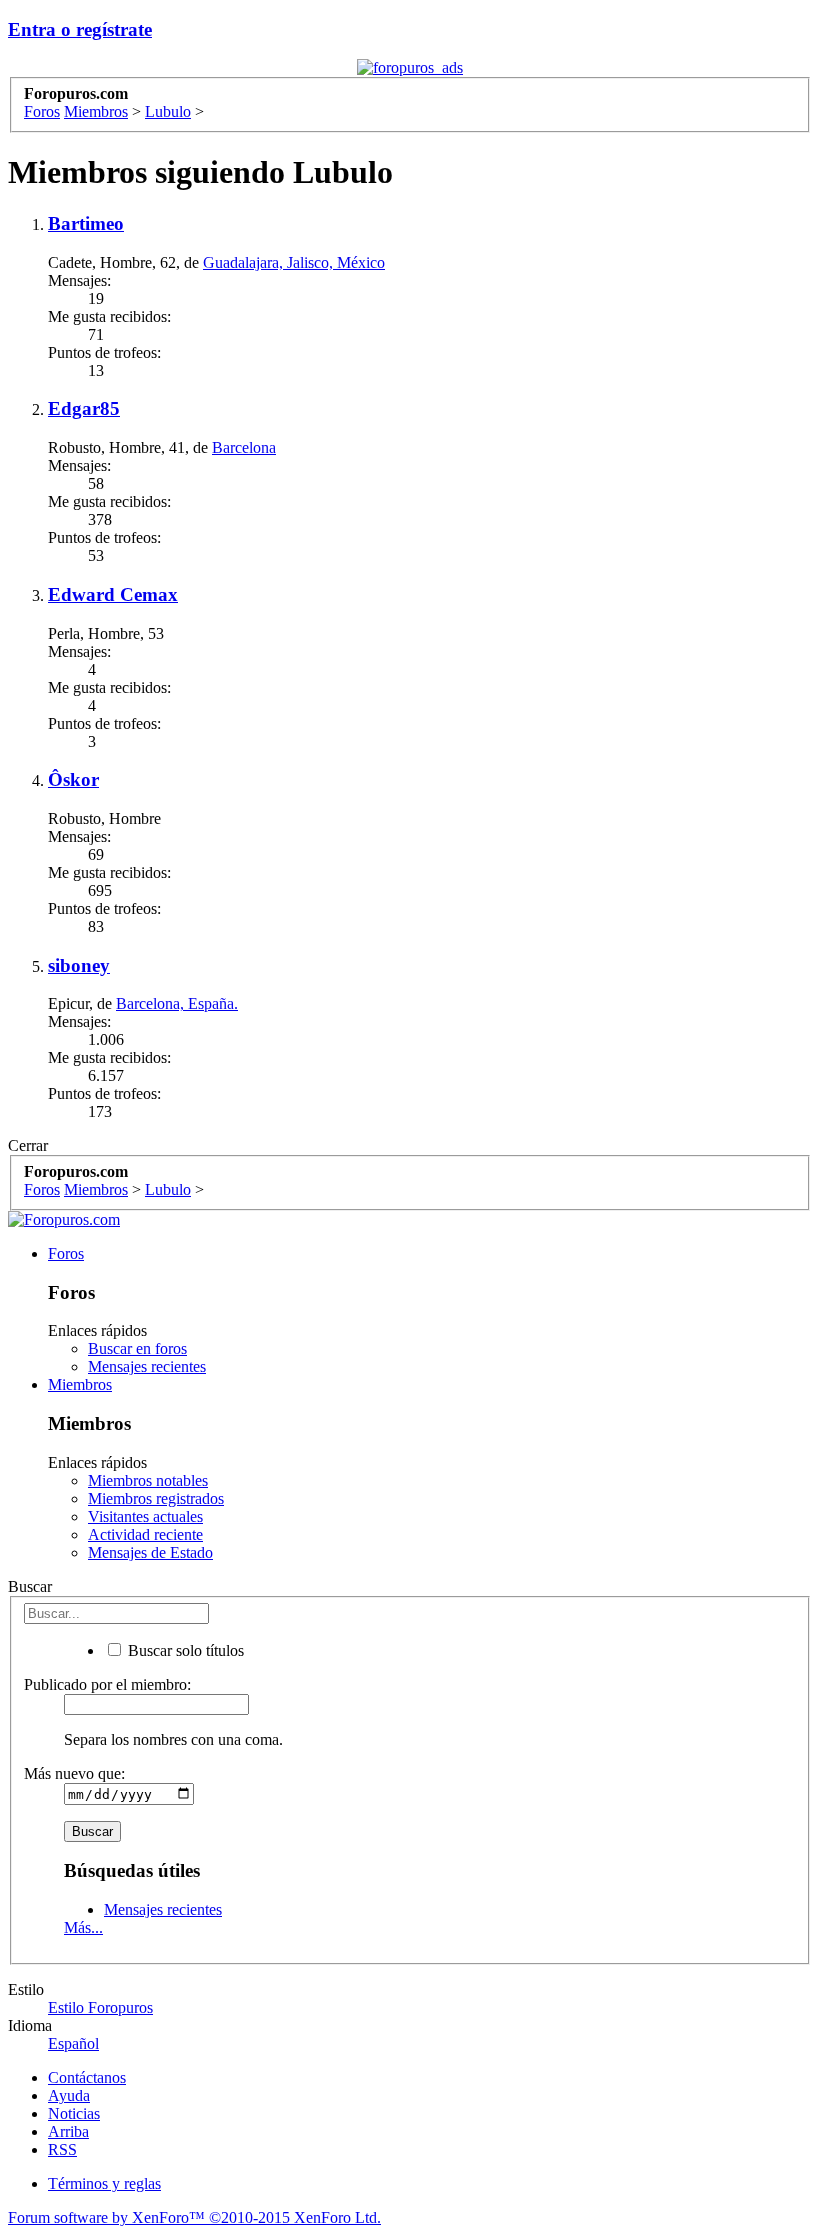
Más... (83, 1927)
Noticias (74, 2113)
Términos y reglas (104, 2183)
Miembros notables (148, 1480)
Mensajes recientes (147, 1366)
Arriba (68, 2131)
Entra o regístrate (80, 29)
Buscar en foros (137, 1348)
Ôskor (73, 779)
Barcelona (244, 447)
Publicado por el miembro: (107, 1684)
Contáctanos (87, 2077)
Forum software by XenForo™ (194, 2217)
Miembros (80, 1384)
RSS (62, 2149)
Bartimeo (86, 223)
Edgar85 (84, 408)
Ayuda (69, 2095)
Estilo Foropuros (100, 2007)
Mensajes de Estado (150, 1552)
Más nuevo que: (74, 1773)
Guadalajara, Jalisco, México (294, 262)
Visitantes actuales (145, 1516)
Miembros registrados (156, 1498)
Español (73, 2043)
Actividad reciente (145, 1534)
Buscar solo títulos (184, 1650)
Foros (66, 1253)
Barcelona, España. (177, 1003)
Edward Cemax (113, 594)
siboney (79, 965)
